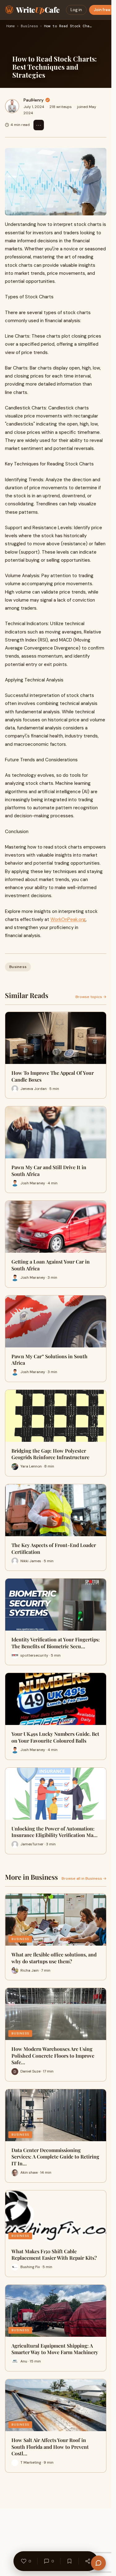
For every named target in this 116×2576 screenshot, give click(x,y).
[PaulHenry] (12, 106)
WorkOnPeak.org (68, 919)
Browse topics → (91, 997)
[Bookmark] (70, 2561)
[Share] (88, 2561)
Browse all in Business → (84, 1878)
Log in (76, 10)
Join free (102, 10)
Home (11, 26)
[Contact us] (98, 2563)
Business (29, 26)
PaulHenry (34, 100)
